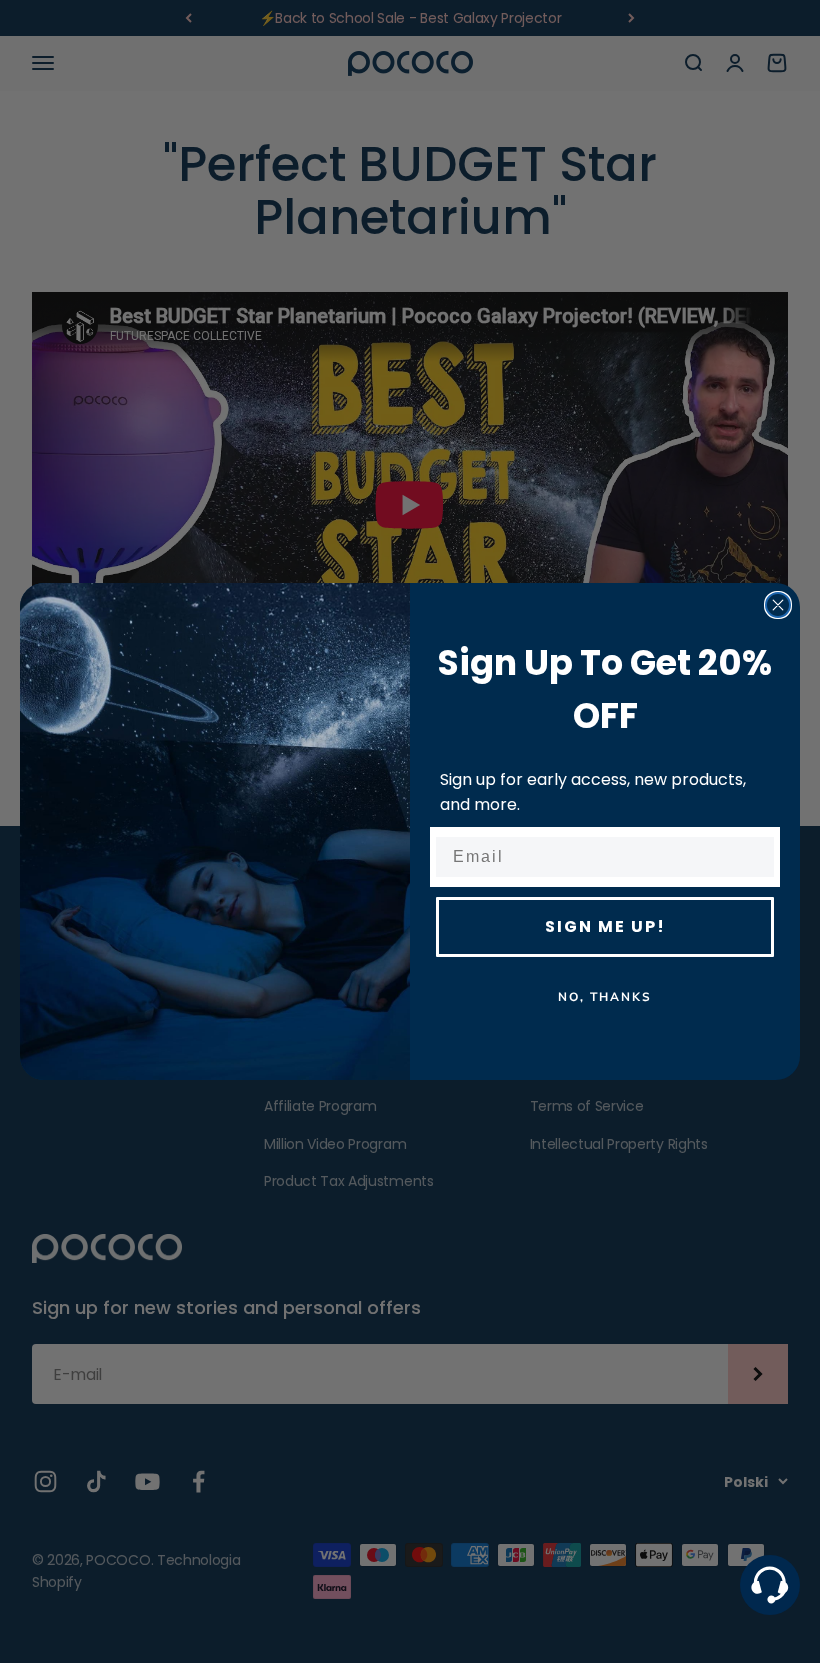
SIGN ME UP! (605, 926)
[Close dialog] (778, 605)
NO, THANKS (605, 997)
